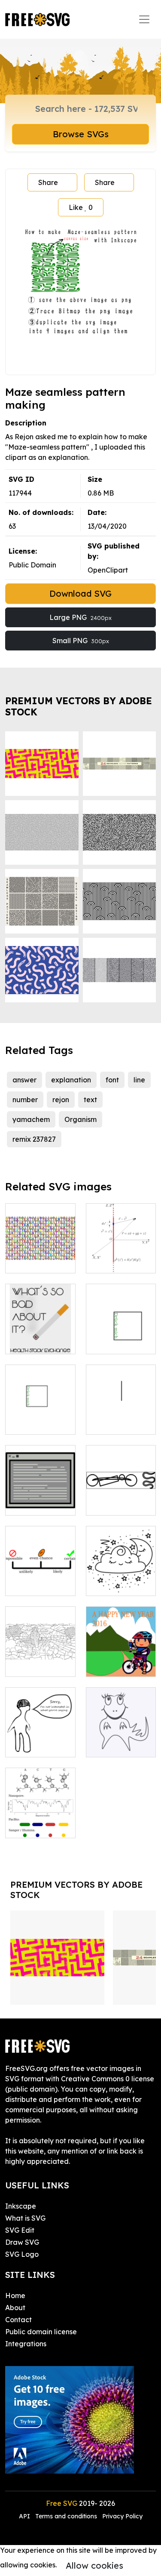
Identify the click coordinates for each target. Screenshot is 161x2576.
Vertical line (115, 1423)
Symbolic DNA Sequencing (40, 1821)
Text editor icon (40, 1498)
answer (24, 1080)
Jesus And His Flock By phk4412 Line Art (40, 1649)
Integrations (26, 2344)
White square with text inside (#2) (40, 1412)
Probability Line (40, 1579)
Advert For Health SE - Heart (40, 1332)
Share (48, 182)
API (25, 2516)
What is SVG (25, 2218)
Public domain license (41, 2332)
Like (81, 207)
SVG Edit (20, 2230)
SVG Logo (22, 2254)
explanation (71, 1080)
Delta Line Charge (121, 1256)
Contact (18, 2320)
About (15, 2308)
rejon (61, 1100)
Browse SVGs (81, 134)
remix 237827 (34, 1139)
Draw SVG (22, 2242)
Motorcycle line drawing (121, 1498)
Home (15, 2296)
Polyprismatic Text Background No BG (40, 1246)
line (139, 1080)
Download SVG (80, 593)
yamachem (31, 1119)
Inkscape (21, 2206)
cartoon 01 (32, 1745)
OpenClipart (108, 570)
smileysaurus (117, 1745)
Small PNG (81, 641)
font (112, 1080)
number (25, 1100)
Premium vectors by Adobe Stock (79, 706)
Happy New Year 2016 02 (121, 1660)
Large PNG (80, 617)
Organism (80, 1119)
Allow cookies (94, 2565)
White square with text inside (121, 1337)
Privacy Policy (122, 2516)
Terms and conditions (66, 2516)
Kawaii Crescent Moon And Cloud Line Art (121, 1568)
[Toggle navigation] (144, 19)
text (90, 1100)
